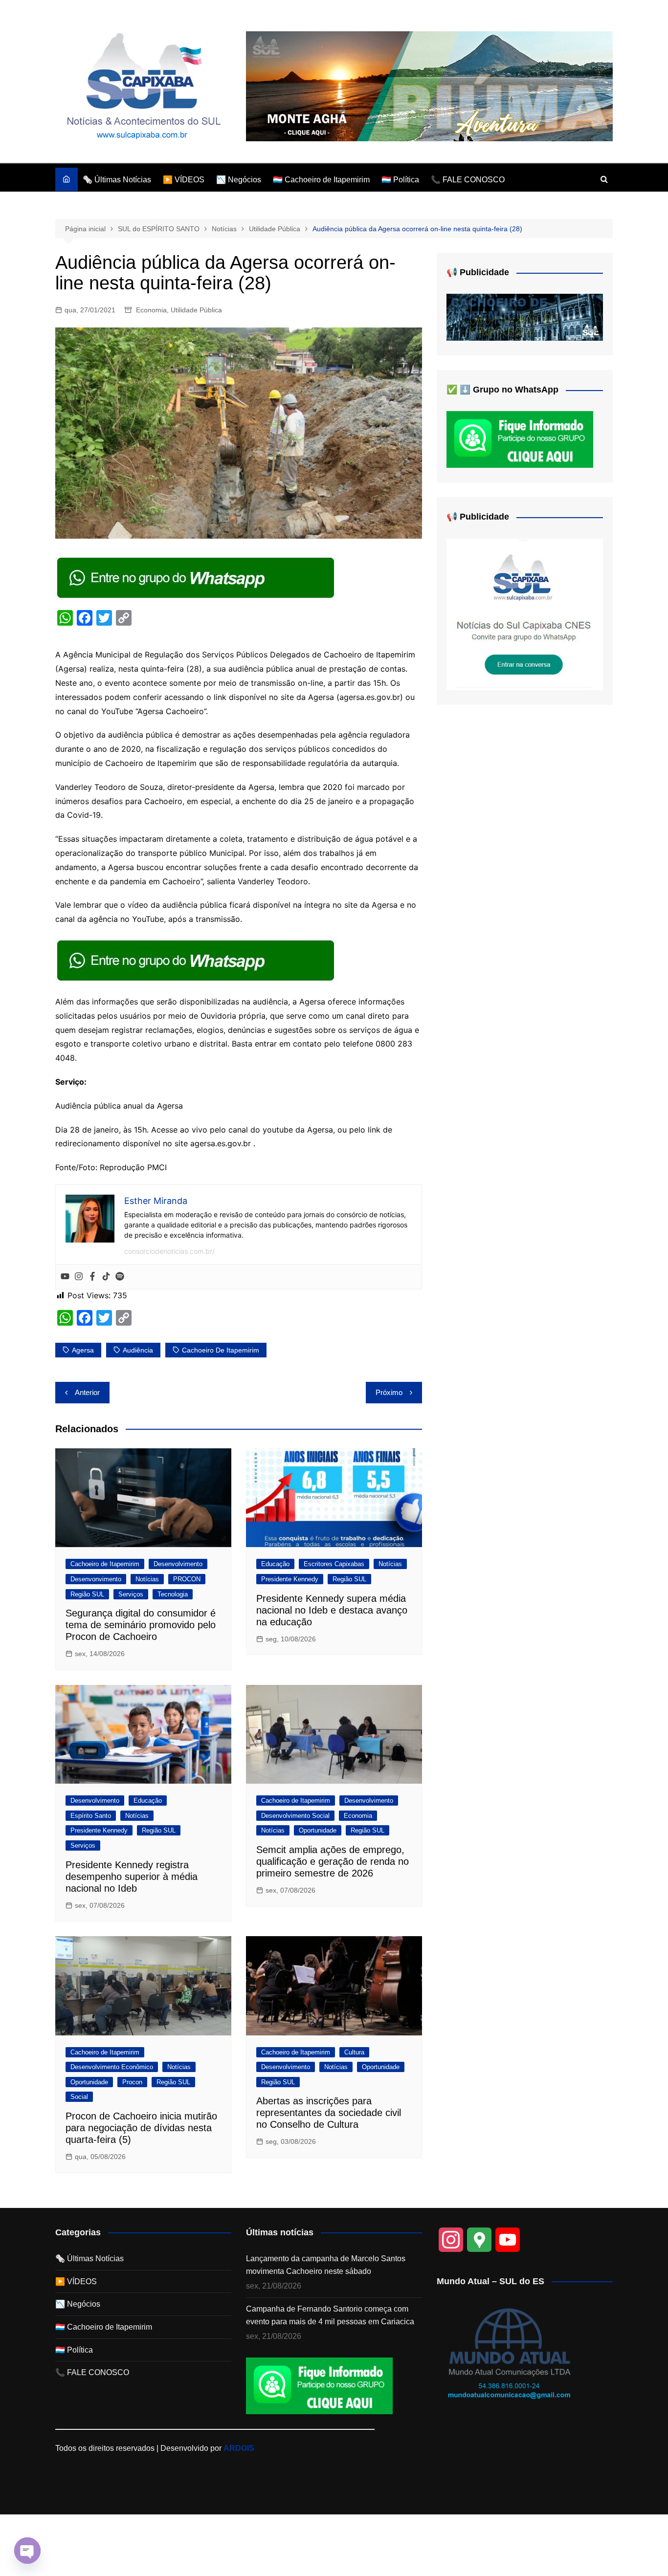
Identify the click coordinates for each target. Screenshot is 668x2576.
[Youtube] (65, 1277)
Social (79, 2097)
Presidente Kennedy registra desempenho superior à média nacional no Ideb (132, 1877)
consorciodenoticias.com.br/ (169, 1251)
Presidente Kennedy (290, 1579)
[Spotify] (120, 1277)
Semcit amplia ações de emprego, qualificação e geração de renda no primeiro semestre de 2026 (333, 1861)
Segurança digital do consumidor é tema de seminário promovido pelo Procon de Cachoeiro (141, 1625)
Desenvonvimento (96, 1579)
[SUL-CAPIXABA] (525, 614)
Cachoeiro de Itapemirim (105, 1564)
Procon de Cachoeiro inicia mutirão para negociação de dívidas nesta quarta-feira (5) (141, 2128)
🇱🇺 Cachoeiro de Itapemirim (321, 180)
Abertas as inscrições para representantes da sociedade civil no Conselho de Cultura (329, 2113)
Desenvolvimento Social (295, 1816)
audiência (138, 1350)
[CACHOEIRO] (525, 317)
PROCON (187, 1579)
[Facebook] (92, 1277)
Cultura (354, 2052)
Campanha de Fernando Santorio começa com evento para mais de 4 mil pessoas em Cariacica (330, 2315)
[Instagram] (79, 1277)
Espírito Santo (91, 1816)
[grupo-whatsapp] (197, 577)
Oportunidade (318, 1830)
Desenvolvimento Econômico (112, 2067)
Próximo (389, 1392)
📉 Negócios (239, 180)
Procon (132, 2082)
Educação (275, 1564)
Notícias (147, 1579)
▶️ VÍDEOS (184, 180)
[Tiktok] (106, 1277)
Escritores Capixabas (334, 1564)
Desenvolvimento (178, 1564)
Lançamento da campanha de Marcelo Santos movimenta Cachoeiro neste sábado (326, 2265)
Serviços (131, 1594)
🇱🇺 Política (400, 180)
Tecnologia (173, 1594)
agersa (83, 1350)
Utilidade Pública (196, 310)
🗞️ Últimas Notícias (117, 180)
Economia (151, 310)
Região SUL (87, 1594)
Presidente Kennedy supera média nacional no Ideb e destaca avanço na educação (332, 1610)
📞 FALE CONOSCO (468, 180)
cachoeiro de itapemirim (221, 1350)
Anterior (87, 1392)
